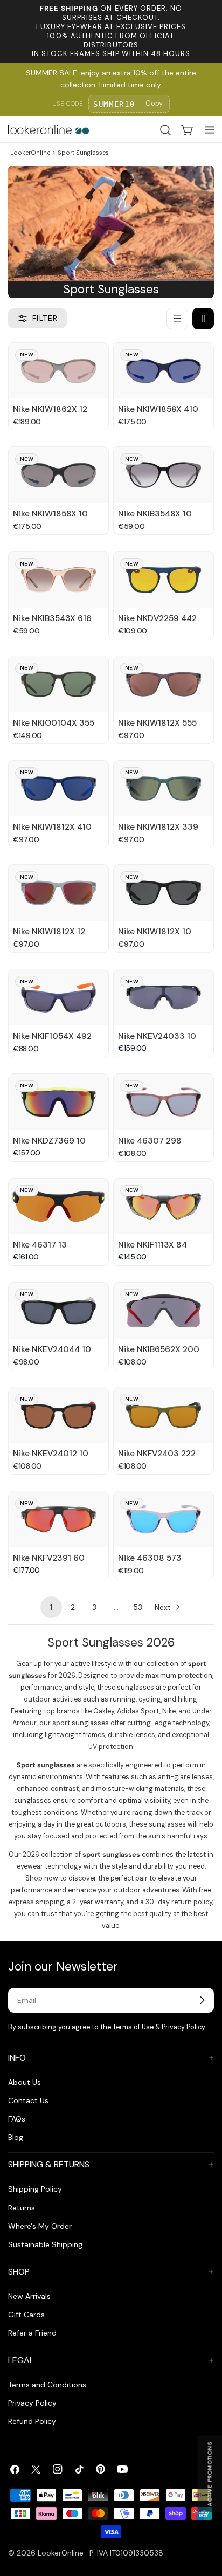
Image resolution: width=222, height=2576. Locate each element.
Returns (22, 2208)
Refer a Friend (32, 2333)
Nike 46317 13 (40, 1245)
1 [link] (51, 1607)
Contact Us (28, 2100)
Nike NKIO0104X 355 (54, 723)
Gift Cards (26, 2315)
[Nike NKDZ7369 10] (58, 1102)
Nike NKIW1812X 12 (49, 932)
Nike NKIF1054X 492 (52, 1036)
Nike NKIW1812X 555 (157, 723)
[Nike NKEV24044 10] (58, 1311)
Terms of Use (133, 2027)
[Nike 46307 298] (164, 1102)
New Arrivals (29, 2296)
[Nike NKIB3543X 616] (58, 580)
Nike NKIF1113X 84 (152, 1245)
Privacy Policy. (184, 2027)
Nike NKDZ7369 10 (49, 1141)
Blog (16, 2137)
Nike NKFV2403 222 (157, 1454)
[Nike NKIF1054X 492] (58, 997)
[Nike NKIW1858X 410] (164, 371)
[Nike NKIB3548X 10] (164, 475)
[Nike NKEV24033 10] (164, 997)
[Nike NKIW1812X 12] (58, 893)
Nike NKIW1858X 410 (158, 409)
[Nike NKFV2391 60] (58, 1519)
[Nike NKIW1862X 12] (58, 371)
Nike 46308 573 (150, 1558)
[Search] (165, 130)
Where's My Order (40, 2226)
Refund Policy (32, 2421)
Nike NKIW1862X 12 (50, 409)
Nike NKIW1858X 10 (50, 514)
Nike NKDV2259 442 (157, 618)
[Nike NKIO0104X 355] (58, 684)
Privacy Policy (32, 2403)
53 (138, 1607)
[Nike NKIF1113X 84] (164, 1207)
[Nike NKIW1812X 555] (164, 684)
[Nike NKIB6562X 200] (164, 1311)
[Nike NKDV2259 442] (164, 580)
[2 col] (203, 319)
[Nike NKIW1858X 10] (58, 475)
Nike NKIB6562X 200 (159, 1349)
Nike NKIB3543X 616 (52, 618)
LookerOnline (30, 153)
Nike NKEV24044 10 (52, 1349)
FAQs (17, 2119)
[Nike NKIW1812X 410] (58, 789)
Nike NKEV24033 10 (157, 1036)
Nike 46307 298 (150, 1141)
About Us (25, 2082)
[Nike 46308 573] (164, 1519)
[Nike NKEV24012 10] (58, 1415)
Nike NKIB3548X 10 (155, 514)
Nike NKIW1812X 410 (52, 827)
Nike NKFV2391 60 (49, 1558)
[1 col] (177, 319)
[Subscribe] (202, 2000)
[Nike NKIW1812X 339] (164, 789)
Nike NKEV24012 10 (51, 1454)
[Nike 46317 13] (58, 1207)
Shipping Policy (35, 2189)
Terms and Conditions (47, 2385)
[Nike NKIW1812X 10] (164, 893)
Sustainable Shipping (45, 2244)
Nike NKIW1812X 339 (158, 827)
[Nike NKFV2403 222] (164, 1415)
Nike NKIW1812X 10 (155, 932)
